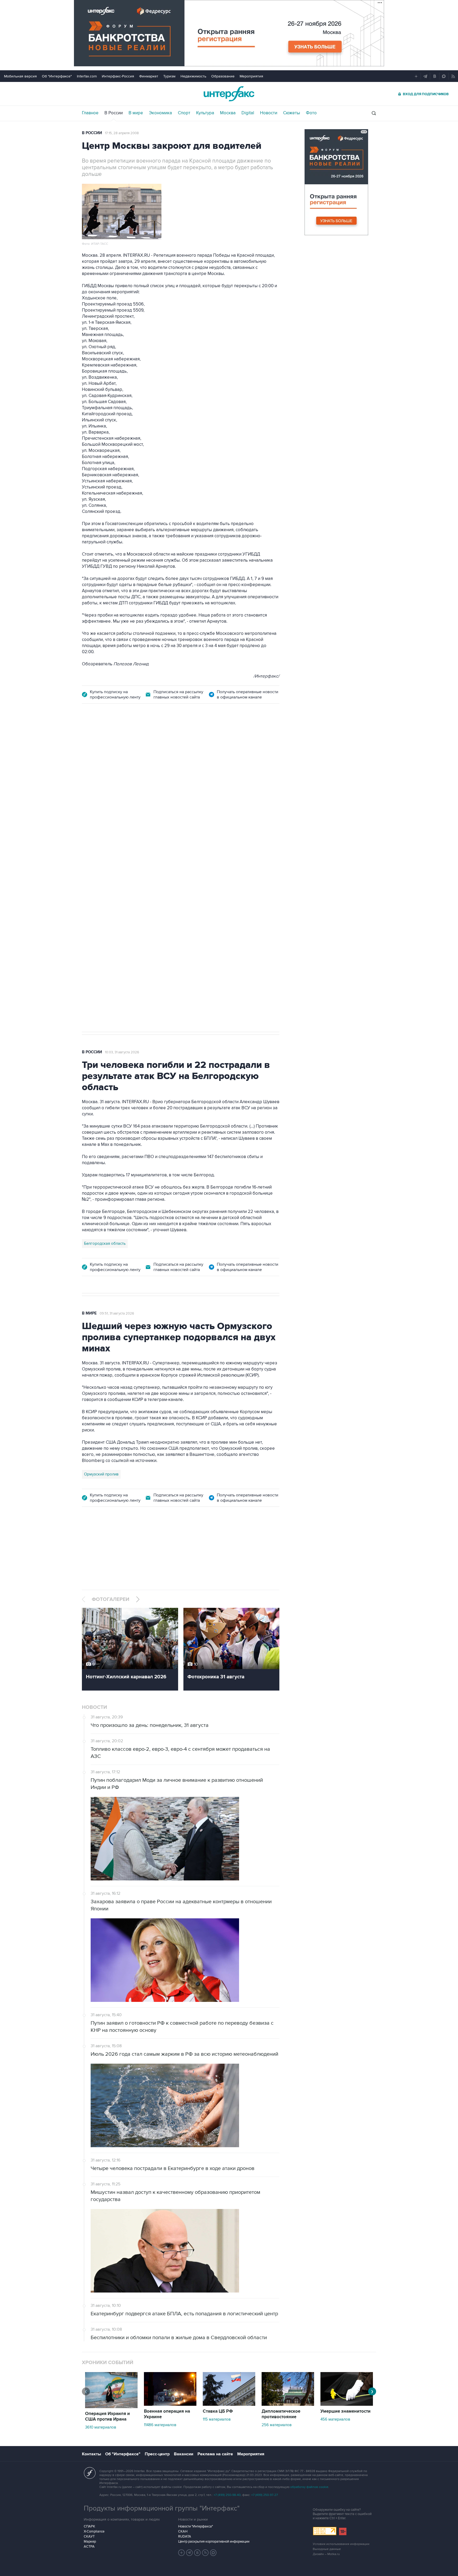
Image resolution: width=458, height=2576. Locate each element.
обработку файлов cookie (309, 2487)
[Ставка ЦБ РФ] (229, 2404)
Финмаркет (149, 76)
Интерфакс (229, 94)
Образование (223, 76)
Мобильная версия (20, 76)
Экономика (160, 113)
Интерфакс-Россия (118, 76)
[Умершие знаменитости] (347, 2404)
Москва (228, 113)
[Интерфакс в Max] (213, 2553)
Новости (269, 113)
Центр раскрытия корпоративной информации (214, 2542)
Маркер (90, 2542)
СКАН (183, 2531)
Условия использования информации (341, 2544)
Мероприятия (251, 76)
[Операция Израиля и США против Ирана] (111, 2407)
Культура (205, 113)
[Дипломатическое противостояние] (288, 2404)
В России (114, 113)
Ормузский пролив (101, 1474)
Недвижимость (193, 76)
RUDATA (185, 2536)
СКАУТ (89, 2536)
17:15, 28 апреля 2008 (122, 133)
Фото (311, 113)
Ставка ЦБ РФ (218, 2411)
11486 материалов (160, 2425)
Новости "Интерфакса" (195, 2526)
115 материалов (217, 2419)
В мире (136, 113)
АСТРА (89, 2547)
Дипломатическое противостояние (281, 2414)
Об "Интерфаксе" (57, 76)
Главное (90, 113)
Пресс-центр (157, 2454)
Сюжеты (292, 113)
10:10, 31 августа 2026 (122, 741)
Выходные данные (327, 2549)
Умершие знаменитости (345, 2411)
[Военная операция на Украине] (170, 2404)
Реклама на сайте (215, 2454)
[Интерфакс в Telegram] (190, 2553)
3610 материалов (101, 2427)
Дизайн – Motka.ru (326, 2554)
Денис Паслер (128, 866)
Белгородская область (105, 1243)
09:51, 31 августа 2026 (117, 1313)
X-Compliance (94, 2531)
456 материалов (335, 2419)
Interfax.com (87, 76)
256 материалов (277, 2425)
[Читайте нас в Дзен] (182, 2553)
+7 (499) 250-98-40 (227, 2495)
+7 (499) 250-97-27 (265, 2495)
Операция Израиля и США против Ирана (107, 2416)
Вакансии (184, 2454)
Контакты (91, 2454)
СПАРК (89, 2526)
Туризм (169, 76)
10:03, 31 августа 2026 (122, 1052)
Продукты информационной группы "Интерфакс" (162, 2508)
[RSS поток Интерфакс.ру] (205, 2553)
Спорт (184, 113)
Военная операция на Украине (167, 2414)
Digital (248, 113)
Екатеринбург (97, 866)
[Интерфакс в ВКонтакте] (197, 2553)
